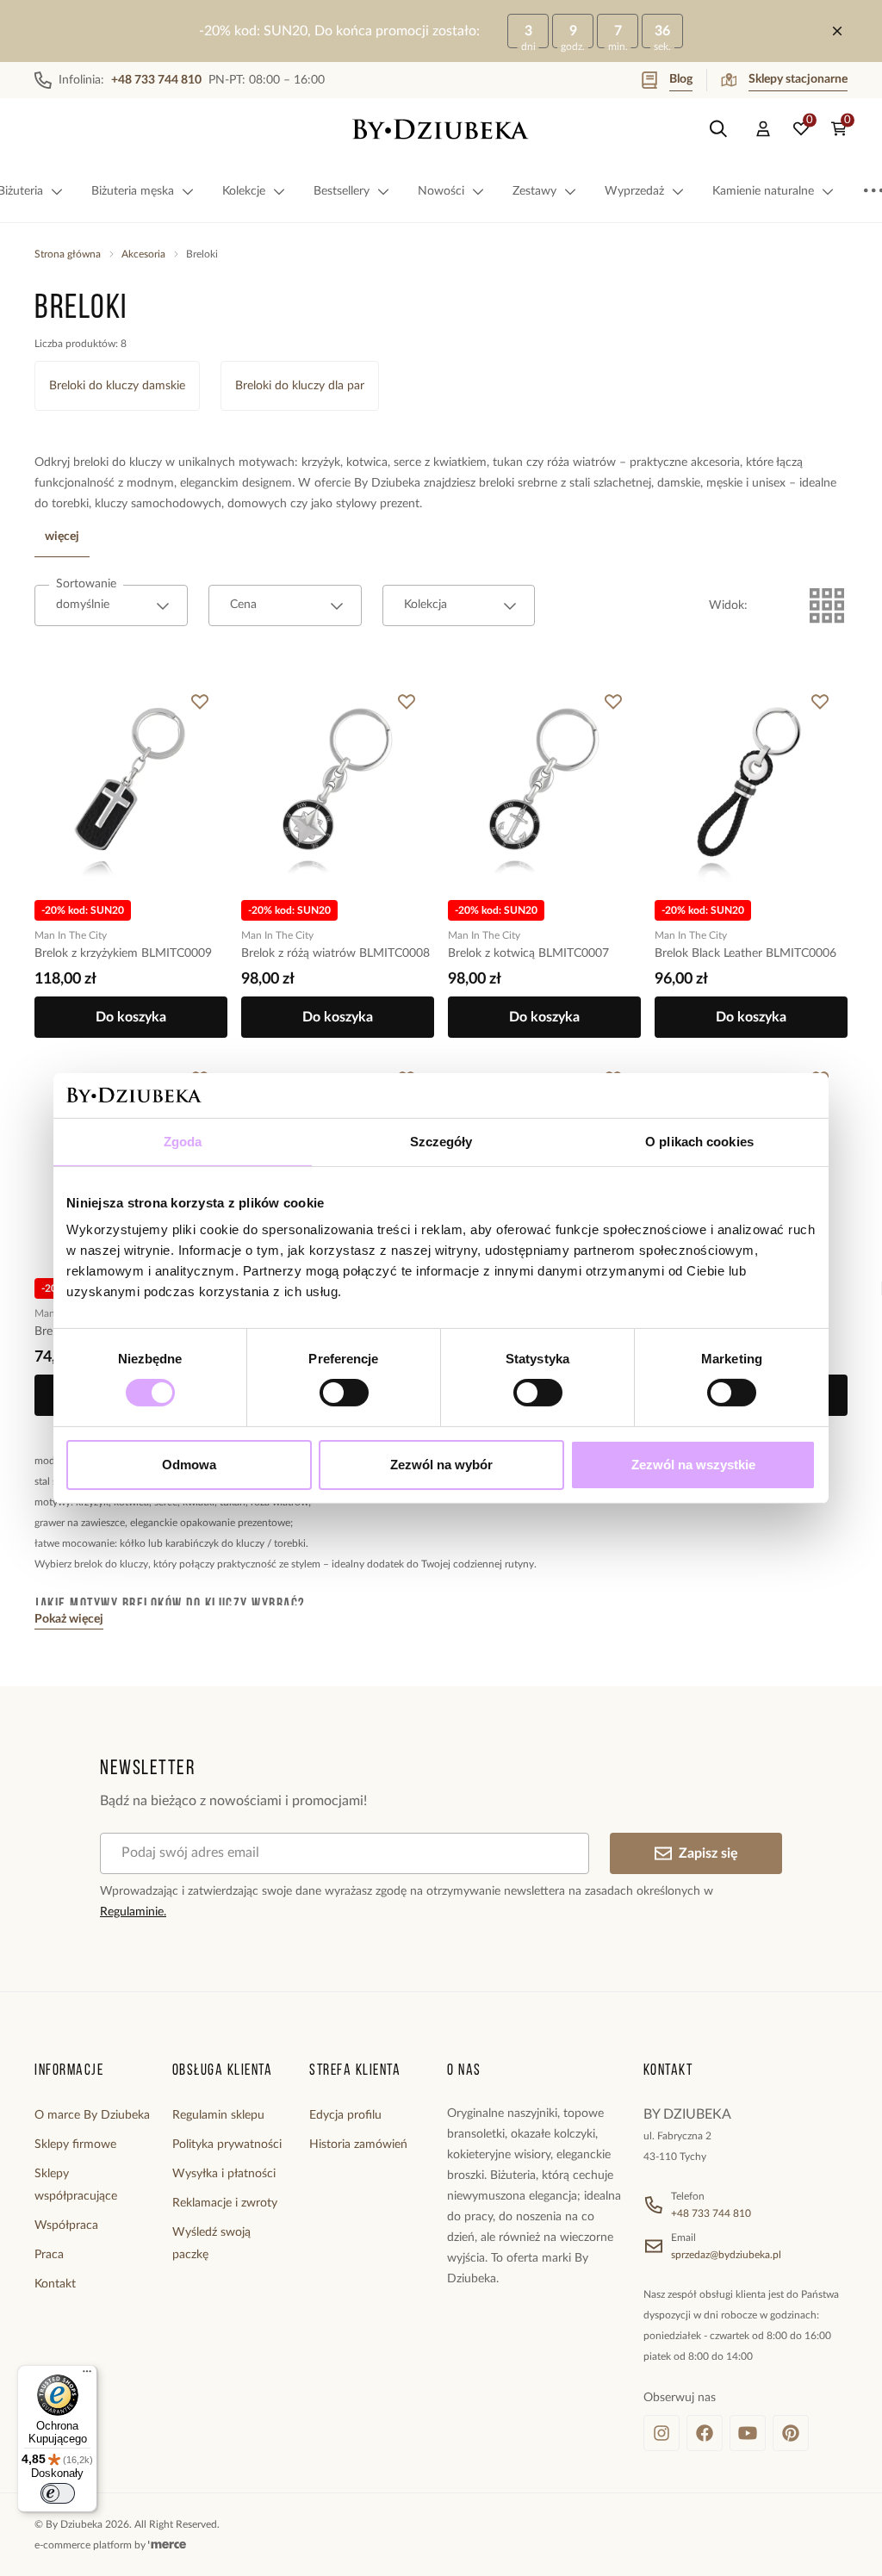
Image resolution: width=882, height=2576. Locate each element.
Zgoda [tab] (183, 1142)
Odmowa (189, 1465)
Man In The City (71, 935)
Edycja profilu (345, 2115)
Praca (49, 2255)
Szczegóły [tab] (441, 1142)
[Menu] (87, 2375)
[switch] (344, 1393)
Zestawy (534, 191)
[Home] (441, 129)
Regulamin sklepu (218, 2115)
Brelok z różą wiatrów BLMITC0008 (335, 953)
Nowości (441, 191)
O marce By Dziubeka (92, 2115)
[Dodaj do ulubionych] (200, 702)
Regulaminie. (133, 1912)
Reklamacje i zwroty (225, 2203)
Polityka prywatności (227, 2145)
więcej (62, 537)
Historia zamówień (358, 2145)
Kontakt (55, 2284)
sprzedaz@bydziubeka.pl (726, 2255)
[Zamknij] (837, 31)
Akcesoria (143, 254)
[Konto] (763, 129)
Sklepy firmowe (75, 2145)
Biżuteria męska (133, 191)
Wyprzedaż (634, 191)
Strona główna (68, 254)
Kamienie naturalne (763, 191)
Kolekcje (244, 191)
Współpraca (66, 2225)
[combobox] (111, 605)
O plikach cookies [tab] (699, 1142)
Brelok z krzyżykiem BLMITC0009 (123, 953)
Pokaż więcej (69, 1619)
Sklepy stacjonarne (798, 79)
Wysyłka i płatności (224, 2174)
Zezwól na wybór (441, 1465)
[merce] (167, 2545)
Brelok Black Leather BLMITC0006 (745, 953)
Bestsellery (342, 191)
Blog (681, 79)
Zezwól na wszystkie (693, 1465)
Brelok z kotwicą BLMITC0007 (528, 953)
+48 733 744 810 (711, 2213)
